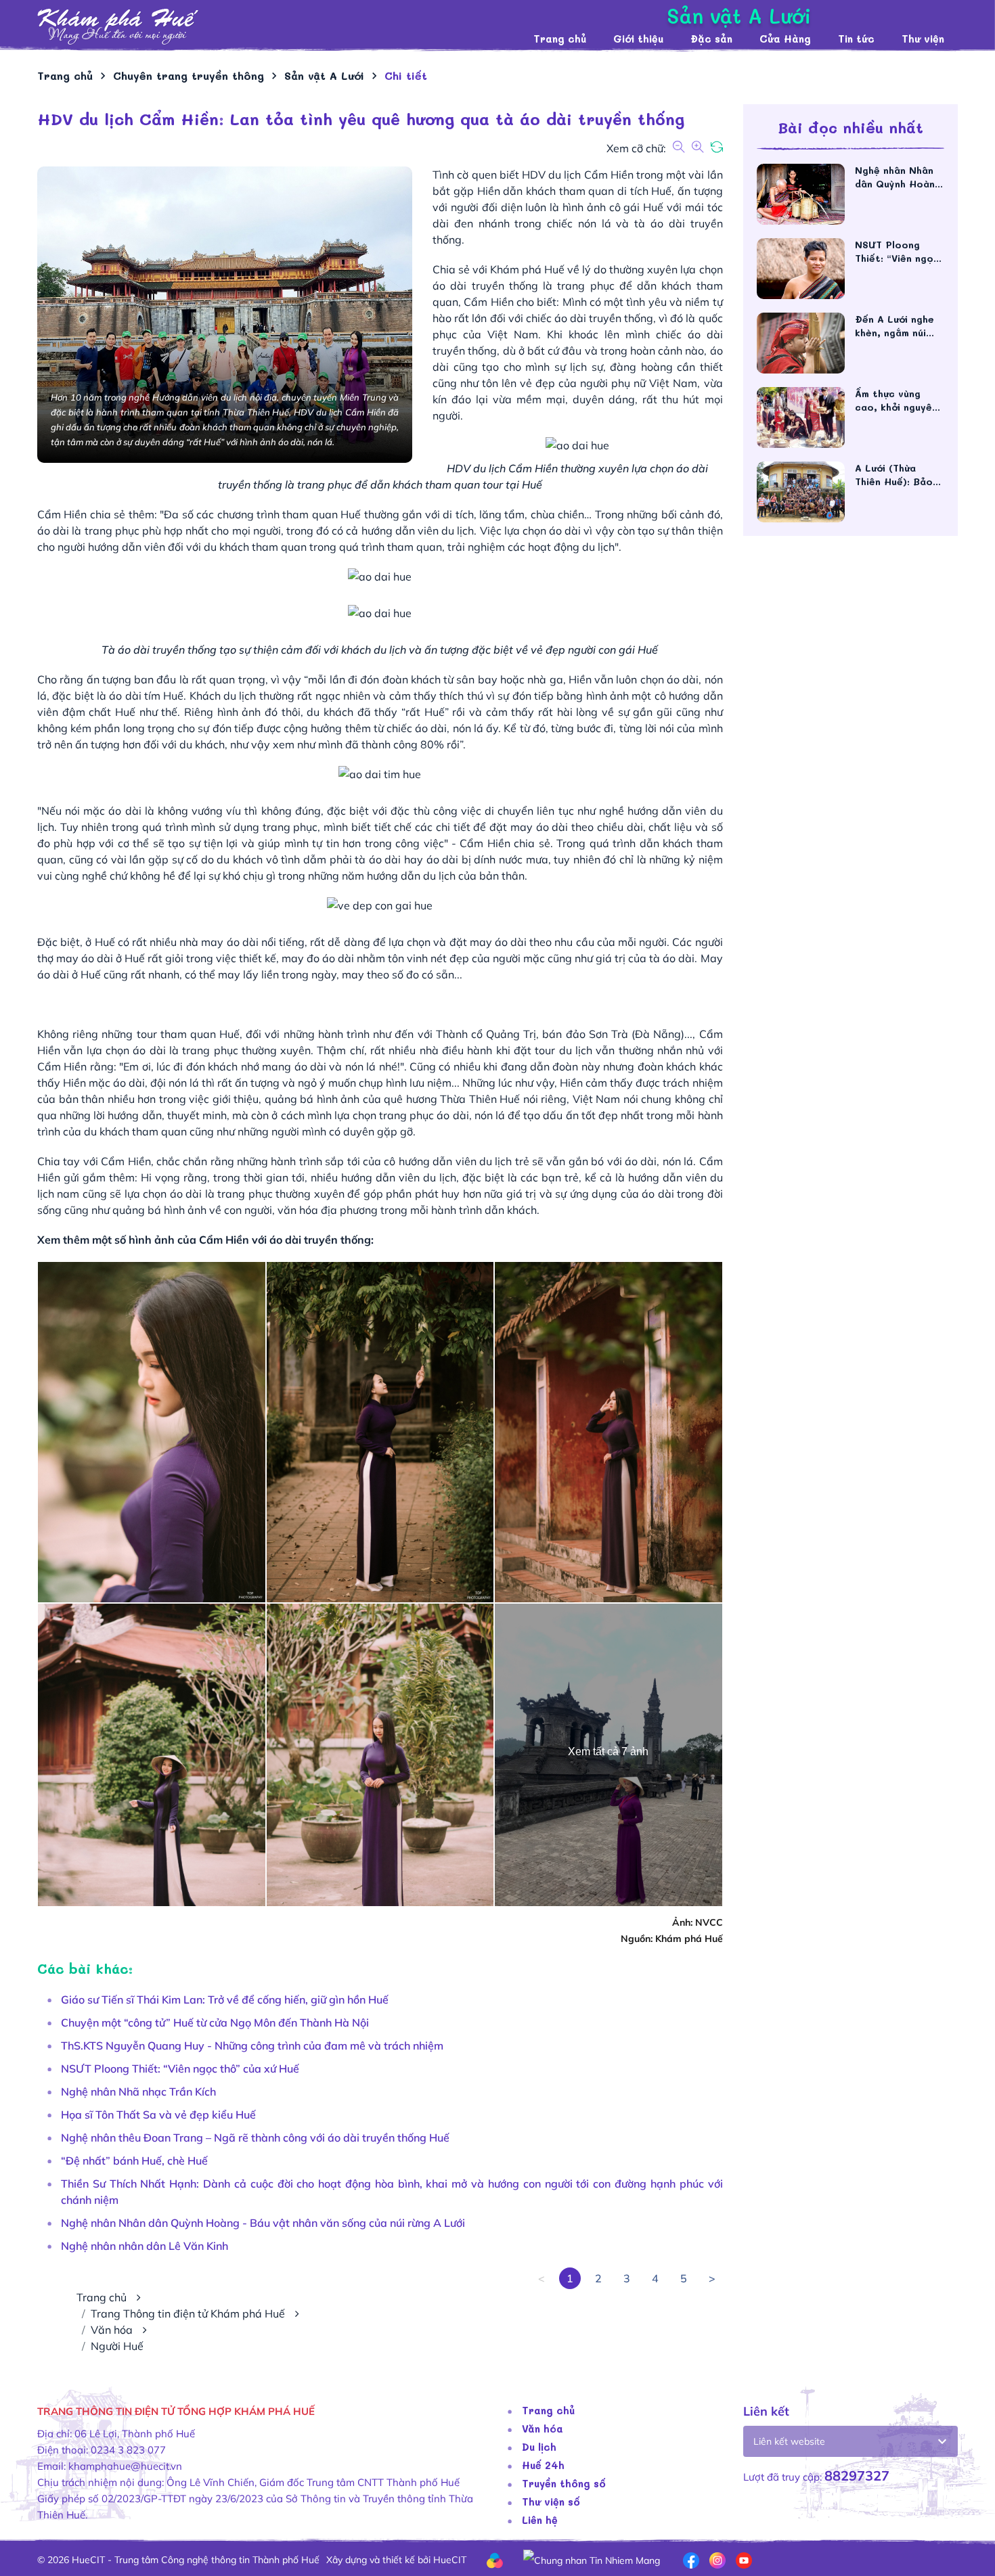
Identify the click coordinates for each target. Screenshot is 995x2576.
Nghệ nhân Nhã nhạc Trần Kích (138, 2092)
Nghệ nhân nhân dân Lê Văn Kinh (145, 2246)
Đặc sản (711, 39)
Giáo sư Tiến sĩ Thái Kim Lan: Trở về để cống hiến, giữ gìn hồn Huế (225, 1999)
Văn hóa (112, 2330)
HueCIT (450, 2560)
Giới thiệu (638, 39)
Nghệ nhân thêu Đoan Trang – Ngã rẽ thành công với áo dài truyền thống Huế (255, 2138)
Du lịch (539, 2447)
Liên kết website (789, 2441)
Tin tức (856, 39)
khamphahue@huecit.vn (125, 2466)
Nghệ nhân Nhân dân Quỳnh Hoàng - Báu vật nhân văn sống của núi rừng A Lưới (263, 2223)
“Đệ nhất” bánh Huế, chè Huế (134, 2161)
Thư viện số (551, 2502)
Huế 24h (543, 2465)
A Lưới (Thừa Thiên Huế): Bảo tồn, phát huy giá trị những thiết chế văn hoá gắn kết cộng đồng (898, 475)
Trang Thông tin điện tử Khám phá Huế (188, 2313)
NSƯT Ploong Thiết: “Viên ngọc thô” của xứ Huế (180, 2069)
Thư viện (923, 39)
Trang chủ (560, 39)
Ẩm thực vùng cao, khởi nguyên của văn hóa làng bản (896, 401)
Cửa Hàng (785, 39)
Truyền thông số (564, 2483)
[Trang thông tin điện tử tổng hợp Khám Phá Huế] (279, 27)
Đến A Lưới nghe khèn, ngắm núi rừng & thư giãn (894, 326)
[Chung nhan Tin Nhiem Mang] (592, 2559)
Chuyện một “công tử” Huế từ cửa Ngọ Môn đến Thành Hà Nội (215, 2023)
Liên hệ (540, 2520)
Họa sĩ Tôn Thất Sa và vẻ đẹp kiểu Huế (158, 2115)
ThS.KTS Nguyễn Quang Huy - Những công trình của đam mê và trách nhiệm (252, 2046)
